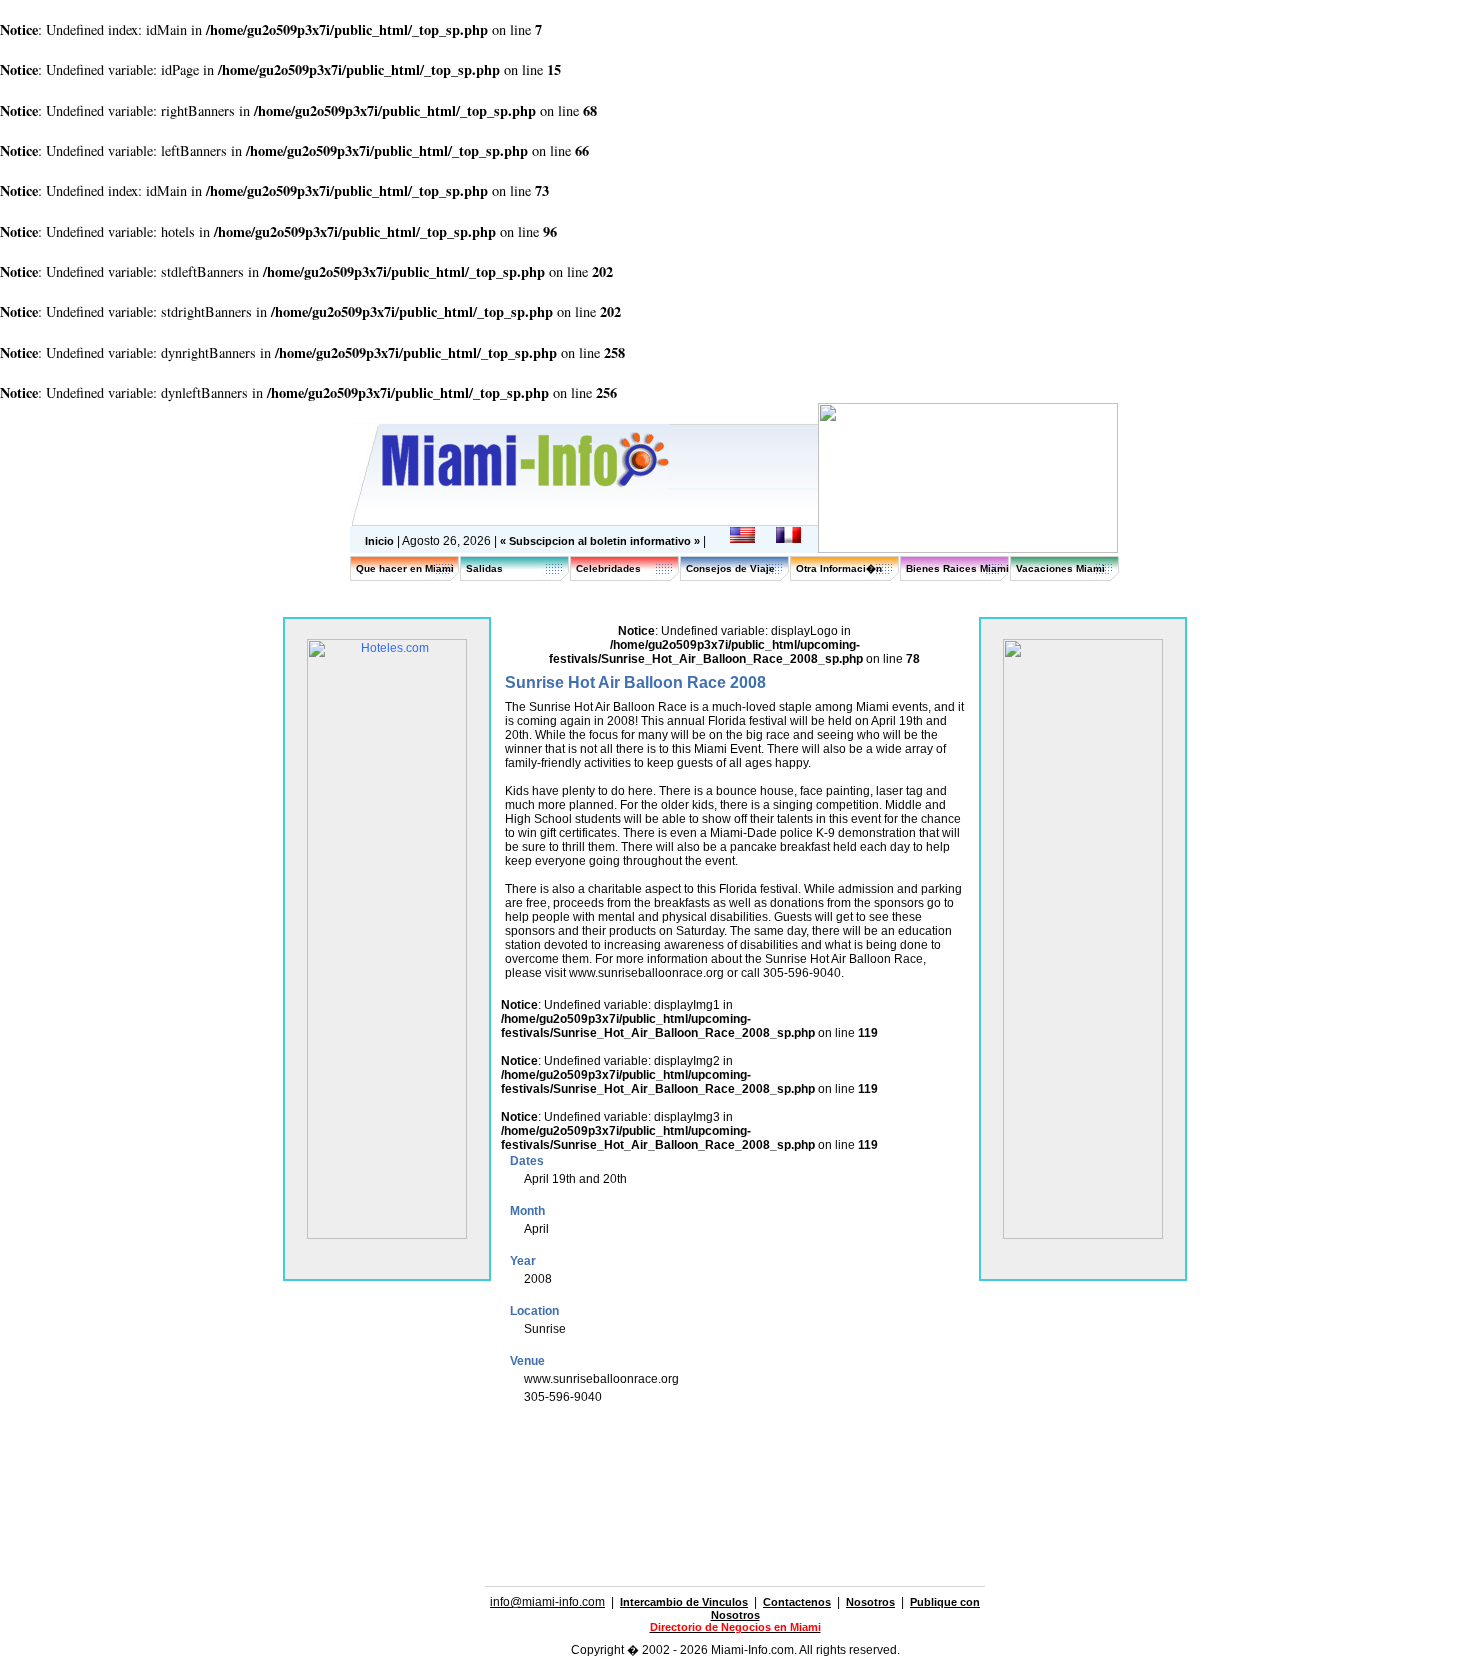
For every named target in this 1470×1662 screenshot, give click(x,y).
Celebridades (608, 568)
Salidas (484, 568)
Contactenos (797, 1602)
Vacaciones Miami (1060, 568)
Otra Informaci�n (839, 568)
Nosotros (870, 1602)
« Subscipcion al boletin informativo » (601, 541)
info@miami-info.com (547, 1602)
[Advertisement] (735, 1464)
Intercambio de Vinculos (684, 1602)
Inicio (379, 541)
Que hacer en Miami (405, 568)
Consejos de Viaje (730, 568)
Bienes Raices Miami (957, 568)
